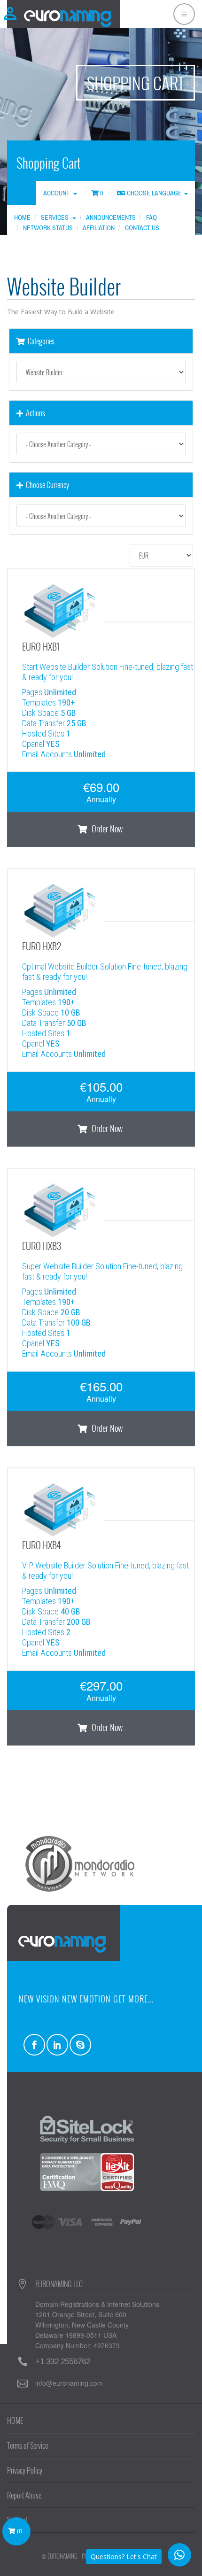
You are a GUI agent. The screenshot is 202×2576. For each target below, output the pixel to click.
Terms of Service (27, 2445)
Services (56, 217)
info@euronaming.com (69, 2383)
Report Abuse (24, 2495)
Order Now (106, 829)
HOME (15, 2421)
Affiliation (99, 228)
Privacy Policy (25, 2470)
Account (58, 193)
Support (17, 2520)
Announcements (111, 217)
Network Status (48, 228)
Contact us (142, 228)
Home (22, 217)
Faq (151, 217)
